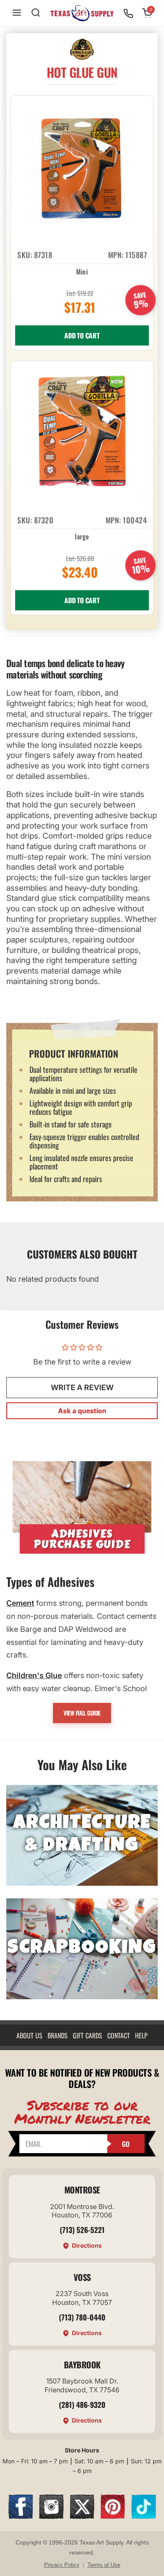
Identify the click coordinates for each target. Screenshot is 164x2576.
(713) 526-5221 (82, 2230)
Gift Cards (87, 2035)
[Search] (36, 13)
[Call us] (128, 13)
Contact (119, 2035)
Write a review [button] (82, 1387)
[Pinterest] (113, 2516)
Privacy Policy (62, 2565)
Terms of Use (104, 2565)
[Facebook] (21, 2516)
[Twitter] (82, 2516)
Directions (87, 2245)
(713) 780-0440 (82, 2317)
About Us (29, 2035)
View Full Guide (82, 1713)
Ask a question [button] (82, 1411)
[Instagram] (51, 2516)
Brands (58, 2035)
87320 (44, 520)
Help (141, 2035)
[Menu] (17, 13)
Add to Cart (82, 335)
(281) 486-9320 (82, 2404)
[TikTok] (143, 2516)
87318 (43, 255)
